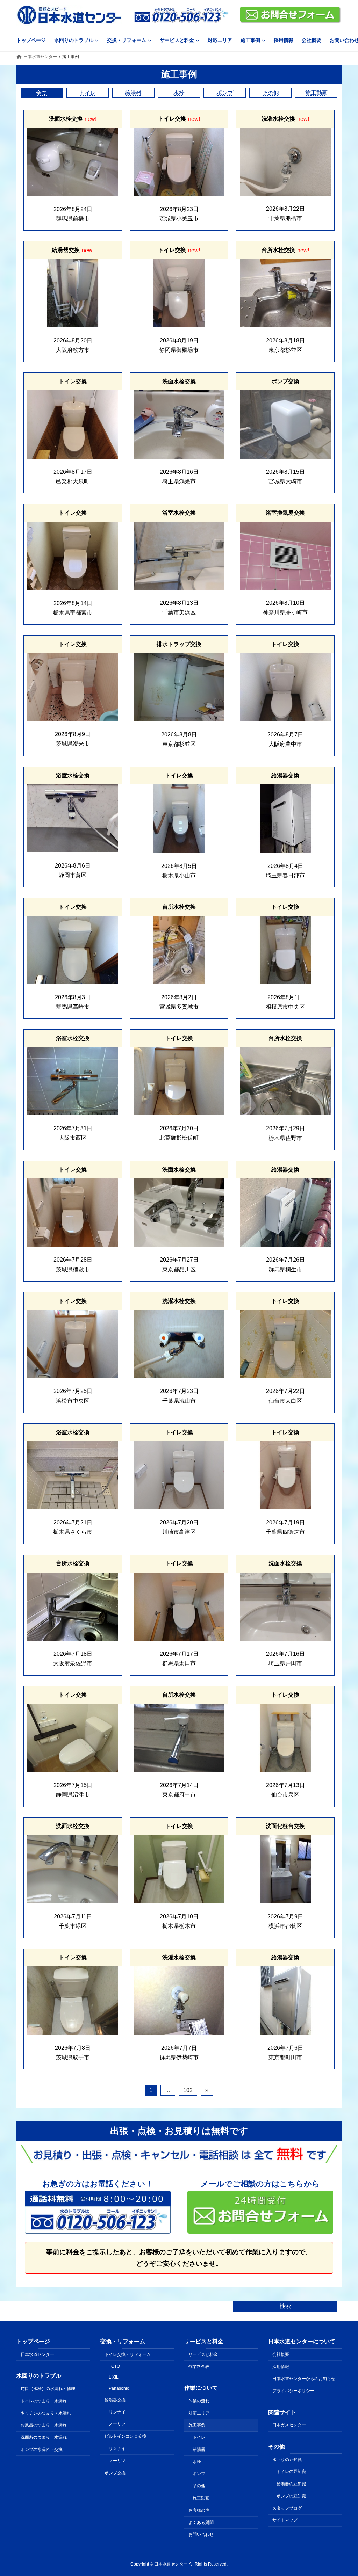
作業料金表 (199, 2367)
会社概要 (281, 2354)
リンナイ (117, 2412)
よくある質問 (201, 2523)
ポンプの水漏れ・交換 (42, 2450)
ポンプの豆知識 (291, 2496)
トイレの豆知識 (291, 2472)
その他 (271, 93)
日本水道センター (37, 2354)
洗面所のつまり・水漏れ (44, 2437)
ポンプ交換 (115, 2473)
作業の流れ (199, 2401)
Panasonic (119, 2388)
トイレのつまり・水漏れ (44, 2401)
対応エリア (199, 2413)
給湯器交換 (115, 2400)
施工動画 (316, 93)
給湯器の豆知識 (291, 2484)
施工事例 (197, 2425)
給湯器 (133, 93)
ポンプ (225, 93)
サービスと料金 (203, 2354)
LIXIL (114, 2378)
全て (42, 93)
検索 (285, 2306)
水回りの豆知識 (287, 2460)
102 (188, 2090)
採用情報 (281, 2367)
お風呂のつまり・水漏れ (44, 2425)
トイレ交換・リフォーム (128, 2354)
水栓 (179, 93)
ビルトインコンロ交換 (126, 2437)
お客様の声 (199, 2510)
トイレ (87, 93)
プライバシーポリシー (293, 2391)
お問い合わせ (201, 2535)
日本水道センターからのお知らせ (304, 2379)
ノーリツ (117, 2424)
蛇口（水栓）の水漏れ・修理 (48, 2389)
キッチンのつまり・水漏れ (46, 2413)
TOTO (114, 2366)
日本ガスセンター (289, 2425)
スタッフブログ (287, 2508)
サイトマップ (285, 2520)
